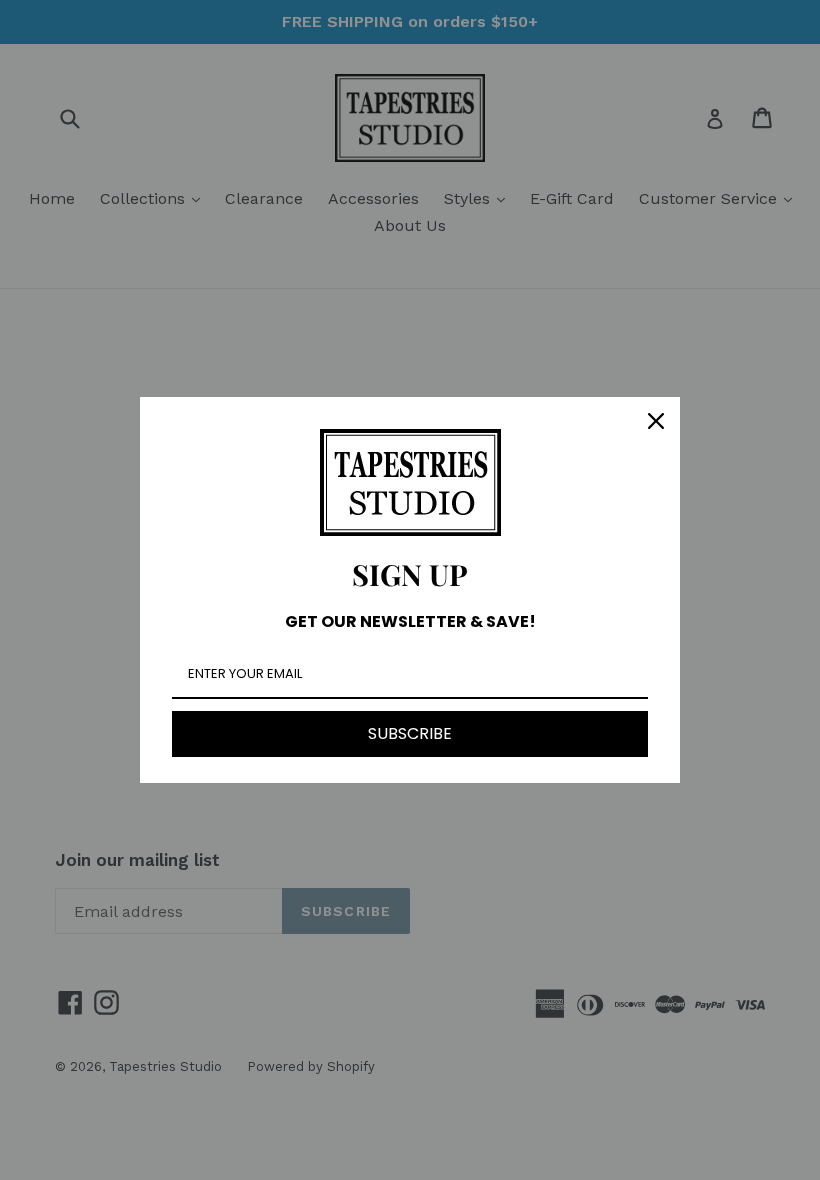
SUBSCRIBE (410, 733)
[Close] (656, 421)
